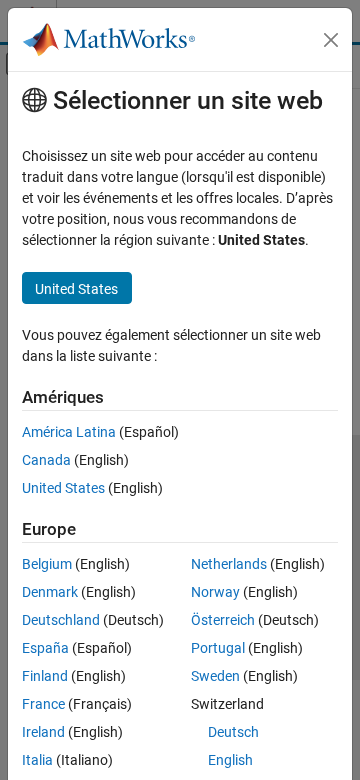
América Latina (69, 432)
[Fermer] (331, 40)
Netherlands (229, 564)
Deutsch (233, 732)
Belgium (47, 564)
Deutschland (61, 620)
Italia (37, 760)
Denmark (50, 592)
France (43, 704)
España (45, 648)
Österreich (223, 620)
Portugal (218, 648)
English (230, 760)
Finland (45, 676)
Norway (215, 592)
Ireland (43, 732)
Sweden (215, 676)
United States (63, 488)
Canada (46, 460)
